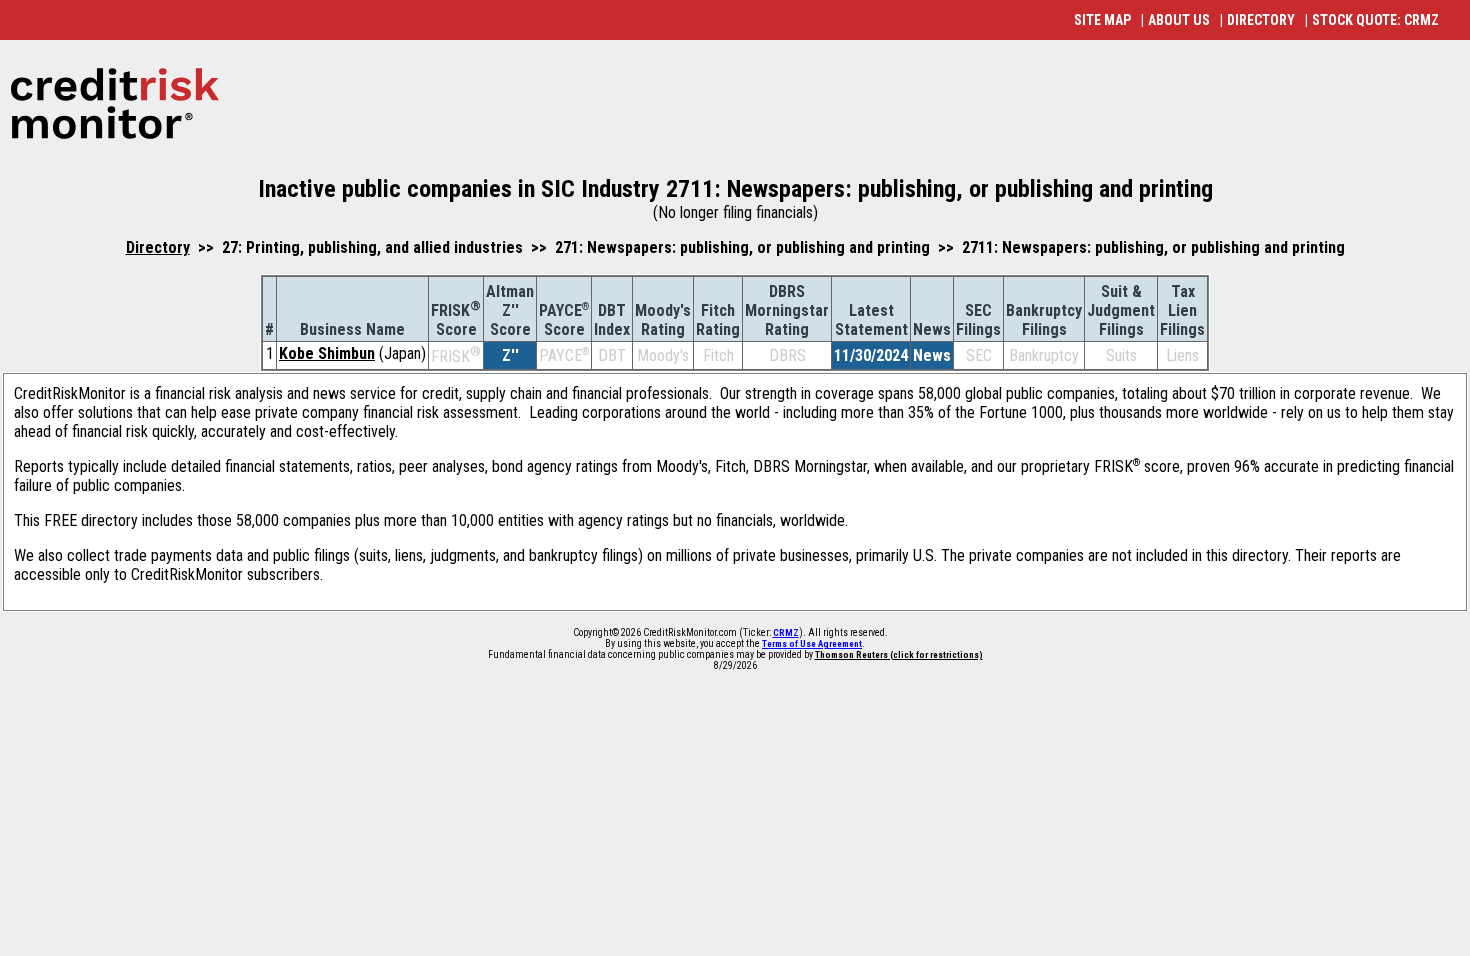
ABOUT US (1179, 20)
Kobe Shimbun (327, 353)
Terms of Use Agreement (812, 644)
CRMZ (786, 633)
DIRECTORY (1261, 20)
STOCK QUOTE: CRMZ (1375, 20)
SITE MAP (1102, 20)
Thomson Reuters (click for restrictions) (899, 655)
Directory (158, 247)
